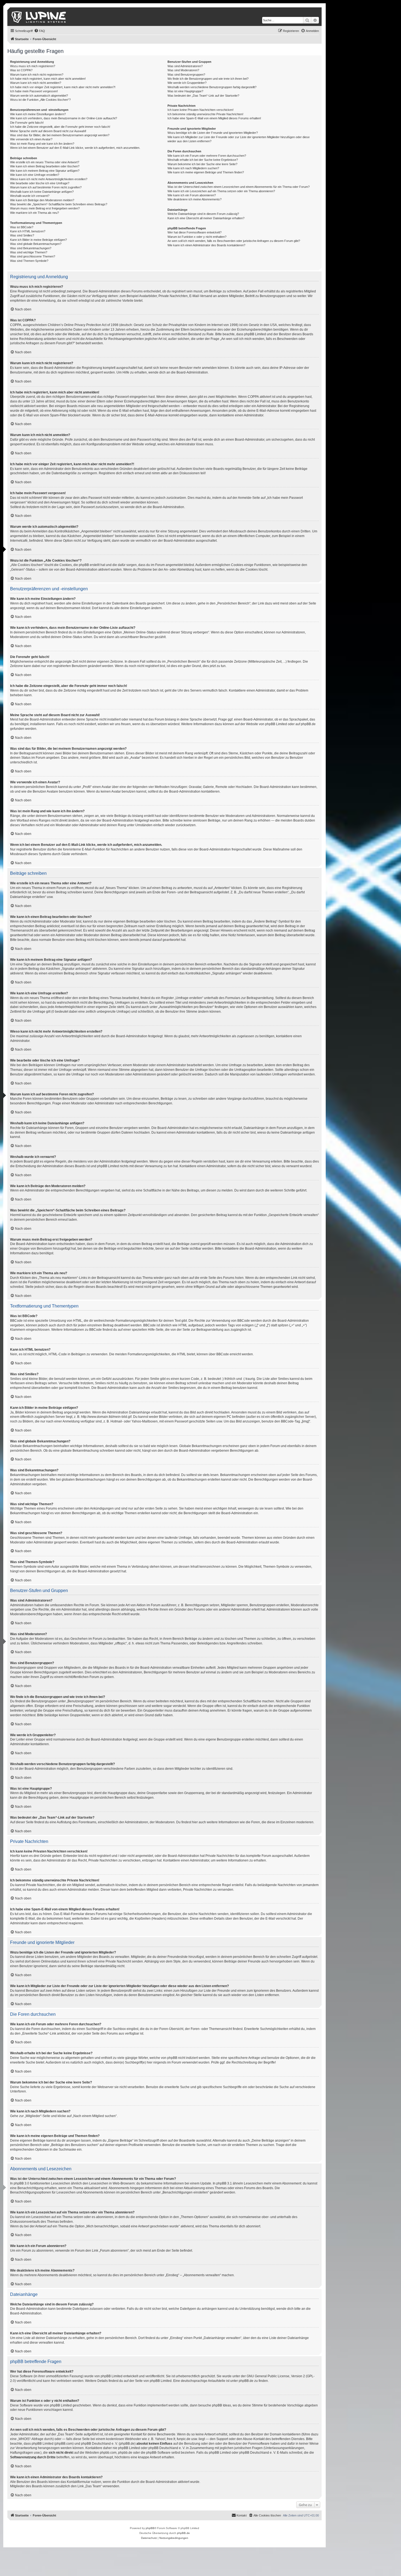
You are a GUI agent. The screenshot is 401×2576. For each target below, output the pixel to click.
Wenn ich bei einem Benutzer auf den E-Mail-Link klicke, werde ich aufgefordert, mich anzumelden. (75, 148)
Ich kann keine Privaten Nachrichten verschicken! (200, 110)
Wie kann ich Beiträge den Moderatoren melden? (42, 200)
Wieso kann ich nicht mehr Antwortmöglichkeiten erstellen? (49, 179)
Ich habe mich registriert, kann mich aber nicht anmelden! (48, 79)
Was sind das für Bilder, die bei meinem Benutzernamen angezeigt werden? (60, 135)
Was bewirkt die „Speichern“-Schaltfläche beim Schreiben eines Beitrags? (59, 204)
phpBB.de (308, 724)
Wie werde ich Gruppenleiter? (187, 83)
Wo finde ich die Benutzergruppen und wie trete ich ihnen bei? (208, 79)
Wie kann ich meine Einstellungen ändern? (38, 114)
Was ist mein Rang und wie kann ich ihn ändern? (42, 144)
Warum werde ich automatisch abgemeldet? (39, 96)
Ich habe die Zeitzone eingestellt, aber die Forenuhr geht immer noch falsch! (60, 127)
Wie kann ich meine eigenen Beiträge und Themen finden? (206, 172)
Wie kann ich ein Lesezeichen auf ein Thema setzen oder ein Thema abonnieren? (221, 191)
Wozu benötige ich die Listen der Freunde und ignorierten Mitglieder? (213, 133)
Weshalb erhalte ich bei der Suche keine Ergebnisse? (203, 160)
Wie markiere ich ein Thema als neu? (35, 213)
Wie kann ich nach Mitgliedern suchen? (193, 168)
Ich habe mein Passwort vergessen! (34, 91)
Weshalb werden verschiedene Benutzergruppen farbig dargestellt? (212, 87)
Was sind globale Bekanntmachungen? (36, 244)
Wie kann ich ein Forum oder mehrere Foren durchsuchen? (207, 156)
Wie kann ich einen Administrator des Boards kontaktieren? (206, 245)
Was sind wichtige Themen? (29, 252)
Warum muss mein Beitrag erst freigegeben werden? (45, 208)
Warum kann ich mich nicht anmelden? (36, 83)
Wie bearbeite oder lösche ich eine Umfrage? (40, 183)
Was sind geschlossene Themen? (33, 256)
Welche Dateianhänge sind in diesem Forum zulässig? (203, 214)
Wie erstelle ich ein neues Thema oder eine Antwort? (45, 162)
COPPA (253, 397)
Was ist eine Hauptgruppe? (185, 91)
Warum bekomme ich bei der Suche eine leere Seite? (202, 164)
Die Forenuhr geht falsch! (27, 123)
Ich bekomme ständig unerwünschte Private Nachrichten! (205, 114)
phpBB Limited (276, 724)
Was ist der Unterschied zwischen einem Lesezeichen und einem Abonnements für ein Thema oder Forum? (239, 187)
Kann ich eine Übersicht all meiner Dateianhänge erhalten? (206, 218)
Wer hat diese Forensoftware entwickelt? (194, 232)
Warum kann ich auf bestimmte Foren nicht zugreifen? (46, 187)
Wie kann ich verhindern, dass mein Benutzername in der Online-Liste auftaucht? (64, 118)
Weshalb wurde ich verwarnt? (30, 196)
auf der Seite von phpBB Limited (148, 2381)
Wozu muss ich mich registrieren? (33, 66)
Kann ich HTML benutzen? (28, 231)
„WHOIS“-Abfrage (30, 2439)
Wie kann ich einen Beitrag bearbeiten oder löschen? (45, 166)
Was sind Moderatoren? (183, 70)
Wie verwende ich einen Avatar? (31, 139)
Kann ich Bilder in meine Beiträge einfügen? (38, 240)
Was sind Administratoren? (185, 66)
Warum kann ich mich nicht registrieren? (37, 75)
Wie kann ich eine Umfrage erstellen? (35, 175)
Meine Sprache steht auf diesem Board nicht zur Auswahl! (48, 131)
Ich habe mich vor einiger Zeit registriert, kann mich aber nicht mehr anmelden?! (63, 87)
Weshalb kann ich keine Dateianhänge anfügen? (42, 192)
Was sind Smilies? (22, 235)
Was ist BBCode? (22, 227)
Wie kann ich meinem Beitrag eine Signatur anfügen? (45, 171)
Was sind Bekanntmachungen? (31, 248)
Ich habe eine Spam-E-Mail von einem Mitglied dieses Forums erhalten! (214, 118)
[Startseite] (39, 17)
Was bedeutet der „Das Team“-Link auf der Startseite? (203, 96)
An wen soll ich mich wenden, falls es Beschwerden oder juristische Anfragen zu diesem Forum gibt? (234, 241)
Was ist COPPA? (21, 70)
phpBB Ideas (222, 2405)
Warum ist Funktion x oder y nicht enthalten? (197, 237)
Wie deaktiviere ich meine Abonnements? (194, 199)
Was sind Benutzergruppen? (186, 75)
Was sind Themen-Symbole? (29, 261)
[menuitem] (40, 31)
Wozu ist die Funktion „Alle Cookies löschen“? (40, 100)
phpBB (150, 2528)
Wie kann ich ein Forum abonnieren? (192, 195)
